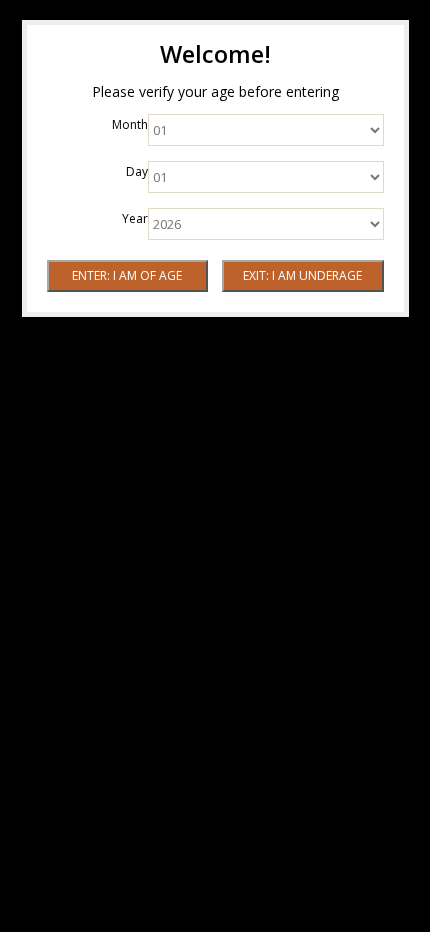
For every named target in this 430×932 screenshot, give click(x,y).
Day (137, 171)
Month (130, 124)
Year (135, 218)
